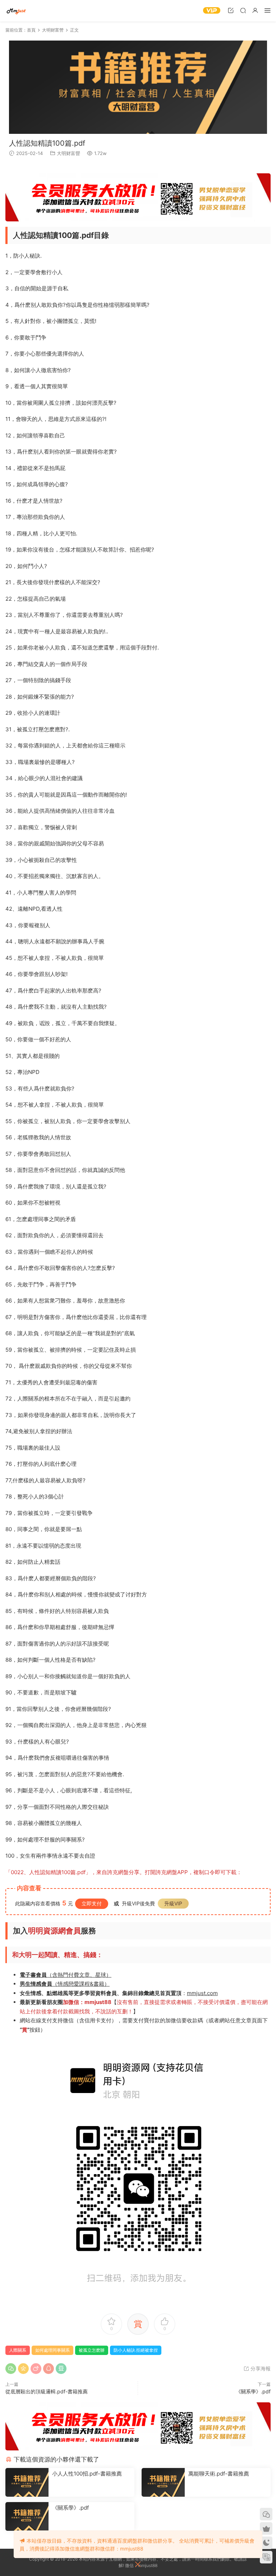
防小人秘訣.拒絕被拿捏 (136, 2350)
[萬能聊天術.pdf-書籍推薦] (163, 2482)
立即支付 (92, 1903)
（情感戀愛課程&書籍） (65, 1984)
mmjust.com (202, 1993)
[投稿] (231, 10)
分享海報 (260, 2368)
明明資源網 (16, 11)
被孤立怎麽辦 (92, 2350)
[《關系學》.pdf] (27, 2516)
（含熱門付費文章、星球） (66, 1975)
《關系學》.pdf (253, 2391)
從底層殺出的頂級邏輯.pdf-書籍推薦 (47, 2391)
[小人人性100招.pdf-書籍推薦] (27, 2482)
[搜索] (243, 10)
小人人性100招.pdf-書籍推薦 (87, 2474)
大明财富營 (68, 153)
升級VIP (173, 1903)
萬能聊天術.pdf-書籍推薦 (219, 2474)
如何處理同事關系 (52, 2350)
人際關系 (18, 2350)
